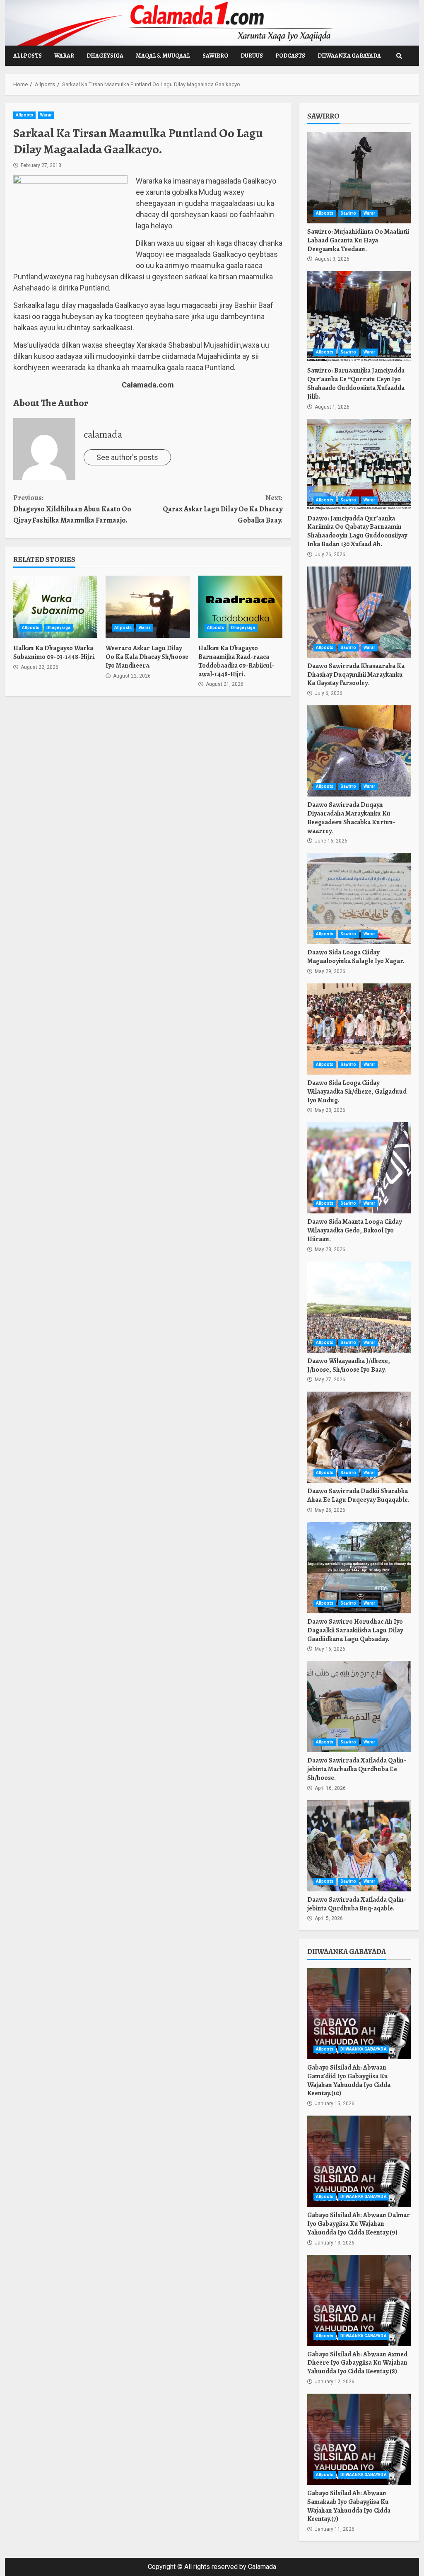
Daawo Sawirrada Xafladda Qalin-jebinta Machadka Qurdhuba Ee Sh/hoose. (359, 1707)
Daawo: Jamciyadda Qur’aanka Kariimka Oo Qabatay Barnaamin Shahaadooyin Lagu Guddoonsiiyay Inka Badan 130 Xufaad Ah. (359, 465)
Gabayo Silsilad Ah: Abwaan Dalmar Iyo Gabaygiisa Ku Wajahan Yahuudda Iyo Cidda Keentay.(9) (359, 2161)
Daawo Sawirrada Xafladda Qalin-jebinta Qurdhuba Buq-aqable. (359, 1846)
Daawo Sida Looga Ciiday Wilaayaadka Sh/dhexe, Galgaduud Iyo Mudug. (359, 1029)
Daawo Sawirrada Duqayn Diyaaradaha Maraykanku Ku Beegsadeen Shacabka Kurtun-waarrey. (359, 751)
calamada (103, 434)
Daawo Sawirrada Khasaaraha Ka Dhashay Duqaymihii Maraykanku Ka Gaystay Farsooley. (359, 612)
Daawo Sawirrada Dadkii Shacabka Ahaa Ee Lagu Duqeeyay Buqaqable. (359, 1437)
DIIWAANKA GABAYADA (349, 56)
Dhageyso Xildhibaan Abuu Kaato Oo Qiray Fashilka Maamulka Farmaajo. (72, 509)
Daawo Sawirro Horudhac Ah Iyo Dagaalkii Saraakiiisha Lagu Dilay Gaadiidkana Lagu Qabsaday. (359, 1568)
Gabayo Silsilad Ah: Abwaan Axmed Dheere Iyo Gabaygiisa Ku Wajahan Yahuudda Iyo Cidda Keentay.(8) (359, 2300)
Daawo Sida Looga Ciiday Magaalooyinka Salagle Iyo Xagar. (359, 898)
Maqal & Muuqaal (163, 56)
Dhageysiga (105, 56)
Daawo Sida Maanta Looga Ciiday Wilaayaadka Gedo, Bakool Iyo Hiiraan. (359, 1168)
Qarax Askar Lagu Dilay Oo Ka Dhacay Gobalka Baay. (223, 509)
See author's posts (127, 457)
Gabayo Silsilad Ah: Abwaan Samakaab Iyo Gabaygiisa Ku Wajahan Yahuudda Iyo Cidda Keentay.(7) (359, 2439)
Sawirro (215, 56)
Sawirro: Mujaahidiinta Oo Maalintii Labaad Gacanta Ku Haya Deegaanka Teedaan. (359, 178)
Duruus (252, 56)
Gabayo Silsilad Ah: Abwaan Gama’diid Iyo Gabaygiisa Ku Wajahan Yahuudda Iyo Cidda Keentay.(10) (359, 2014)
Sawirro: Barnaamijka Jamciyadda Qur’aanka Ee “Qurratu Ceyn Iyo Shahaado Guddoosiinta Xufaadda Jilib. (359, 317)
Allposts (28, 56)
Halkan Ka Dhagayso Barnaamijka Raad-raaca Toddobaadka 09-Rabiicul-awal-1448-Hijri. (240, 607)
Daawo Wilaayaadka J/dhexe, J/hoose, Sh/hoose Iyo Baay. (359, 1307)
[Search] (399, 56)
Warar (64, 56)
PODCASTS (290, 56)
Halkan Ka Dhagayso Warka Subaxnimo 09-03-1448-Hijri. (55, 607)
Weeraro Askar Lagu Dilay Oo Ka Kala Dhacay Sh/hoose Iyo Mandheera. (148, 607)
